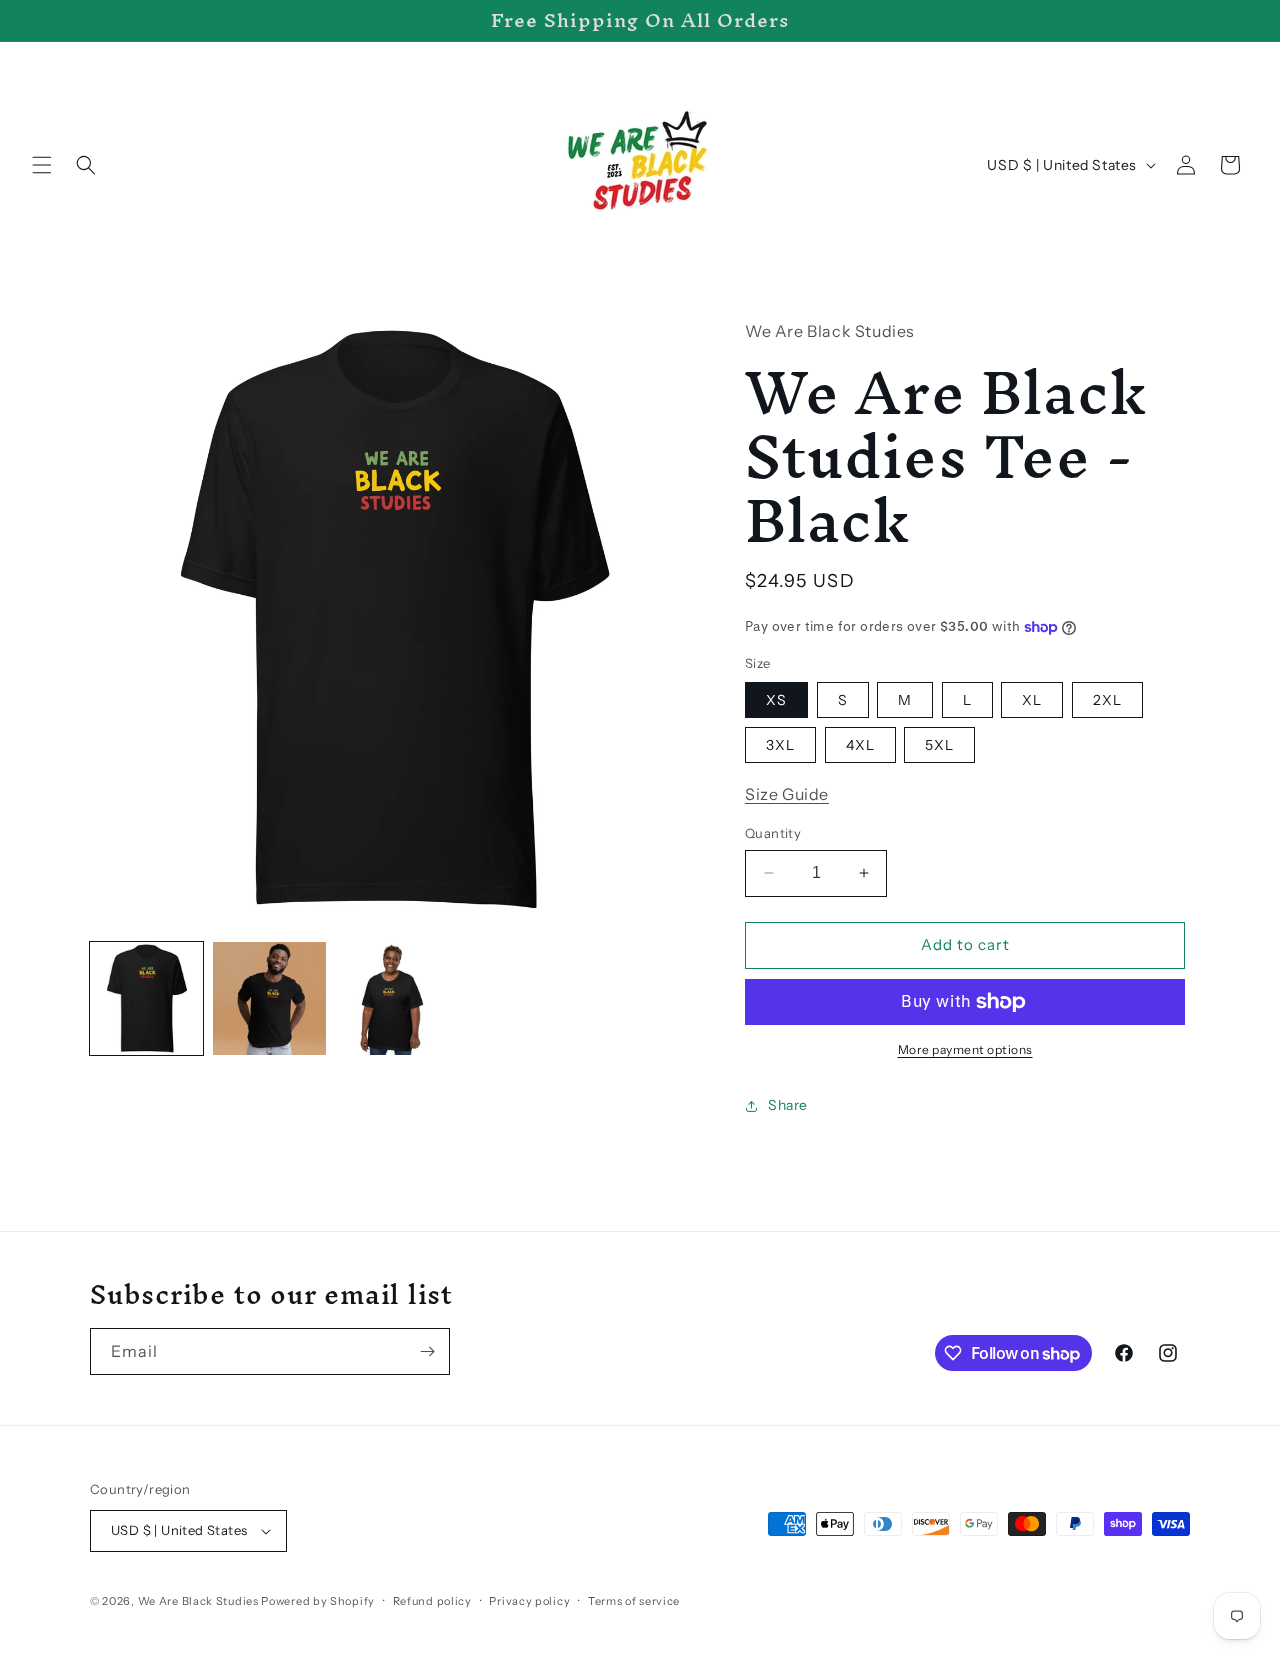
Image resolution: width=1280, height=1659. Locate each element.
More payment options (965, 1049)
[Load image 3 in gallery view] (392, 998)
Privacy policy (529, 1601)
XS (776, 700)
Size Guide (787, 794)
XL (1032, 700)
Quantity (773, 833)
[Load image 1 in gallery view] (146, 998)
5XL (939, 745)
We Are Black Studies (198, 1601)
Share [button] (788, 1105)
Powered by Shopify (318, 1601)
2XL (1107, 700)
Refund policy (432, 1601)
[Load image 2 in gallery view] (269, 998)
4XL (860, 745)
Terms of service (634, 1601)
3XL (780, 745)
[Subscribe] (427, 1351)
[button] (42, 165)
